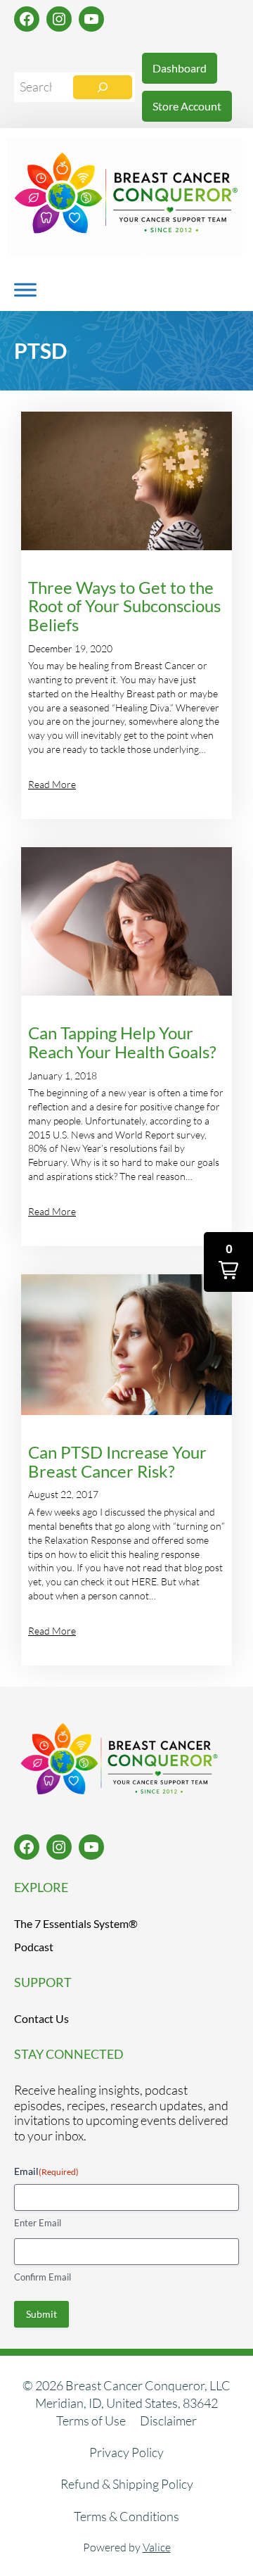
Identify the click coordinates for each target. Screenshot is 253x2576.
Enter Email (38, 2223)
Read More (52, 784)
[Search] (103, 87)
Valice (157, 2547)
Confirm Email (43, 2277)
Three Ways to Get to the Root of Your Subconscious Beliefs (124, 607)
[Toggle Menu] (25, 290)
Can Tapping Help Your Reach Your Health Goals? (122, 1042)
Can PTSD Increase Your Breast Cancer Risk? (117, 1462)
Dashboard (180, 68)
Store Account (187, 106)
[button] (228, 1262)
